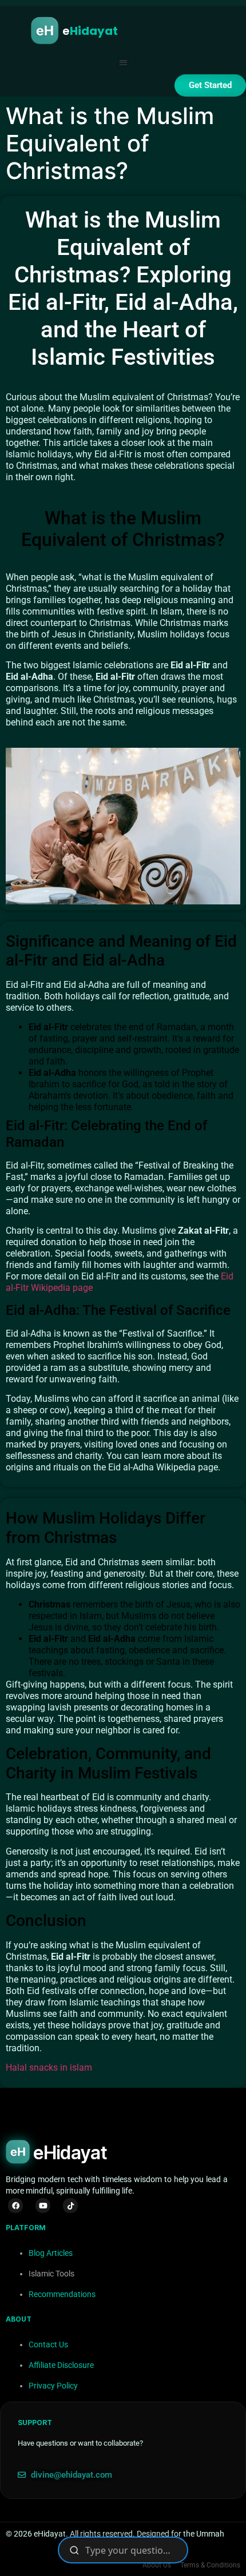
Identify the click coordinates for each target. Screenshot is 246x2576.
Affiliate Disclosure (61, 2365)
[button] (123, 62)
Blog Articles (51, 2253)
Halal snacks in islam (49, 2067)
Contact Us (48, 2344)
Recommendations (62, 2294)
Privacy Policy (53, 2386)
